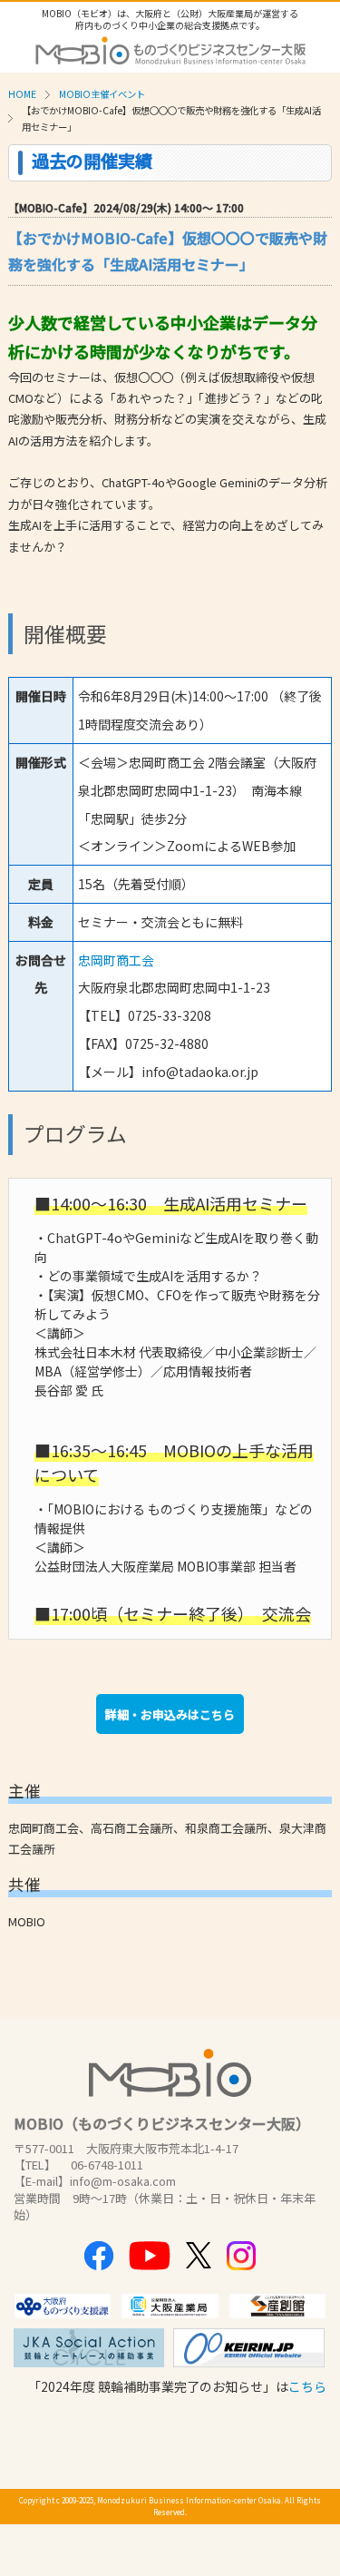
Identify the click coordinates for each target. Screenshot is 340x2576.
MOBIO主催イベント (102, 94)
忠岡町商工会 (116, 960)
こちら (307, 2386)
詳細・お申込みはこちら (170, 1714)
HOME (22, 94)
